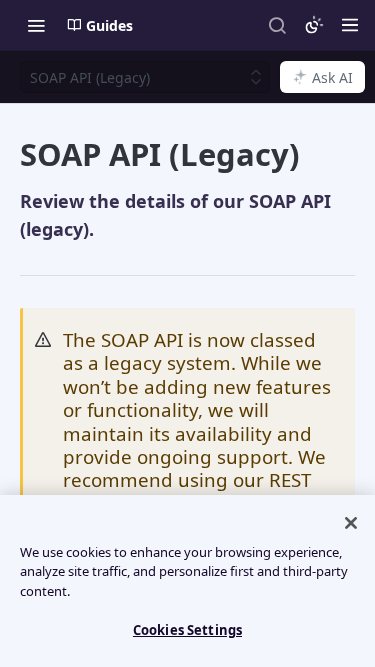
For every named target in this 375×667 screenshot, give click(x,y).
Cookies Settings (187, 630)
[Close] (351, 523)
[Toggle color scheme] (314, 25)
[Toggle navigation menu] (36, 25)
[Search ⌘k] (277, 25)
